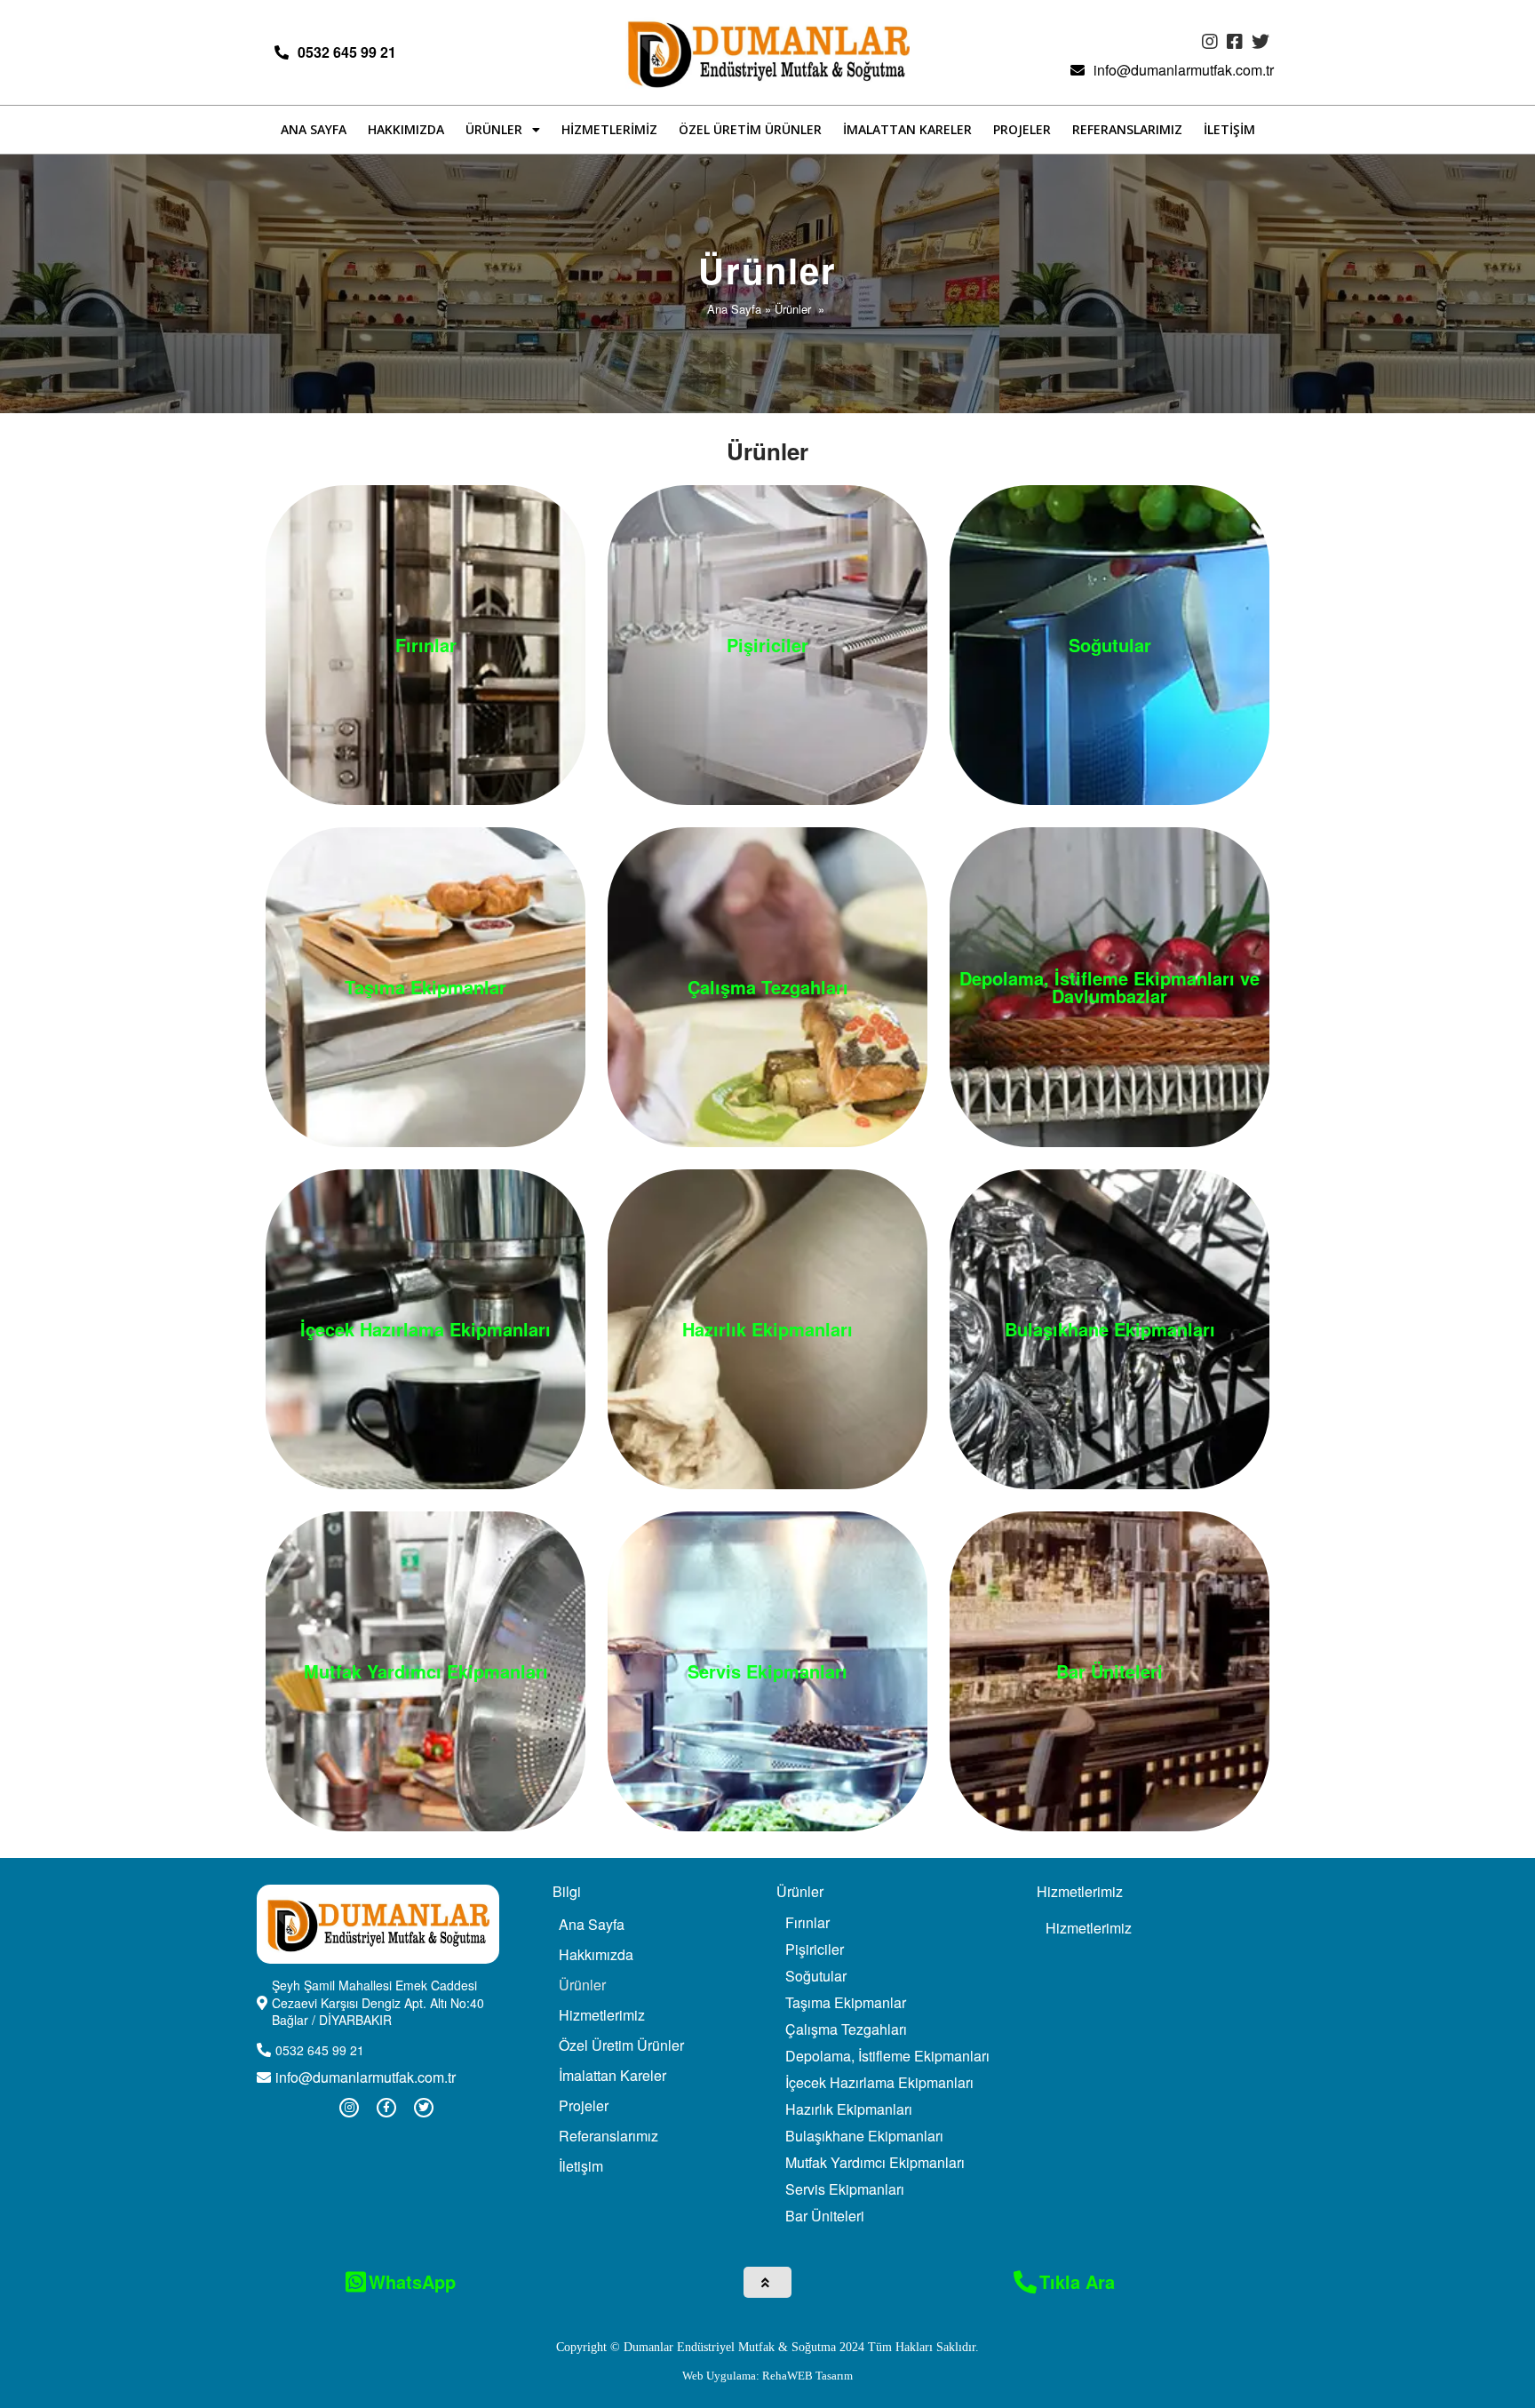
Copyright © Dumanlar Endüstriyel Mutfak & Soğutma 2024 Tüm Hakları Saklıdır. (767, 2347)
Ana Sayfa (734, 309)
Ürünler (793, 309)
